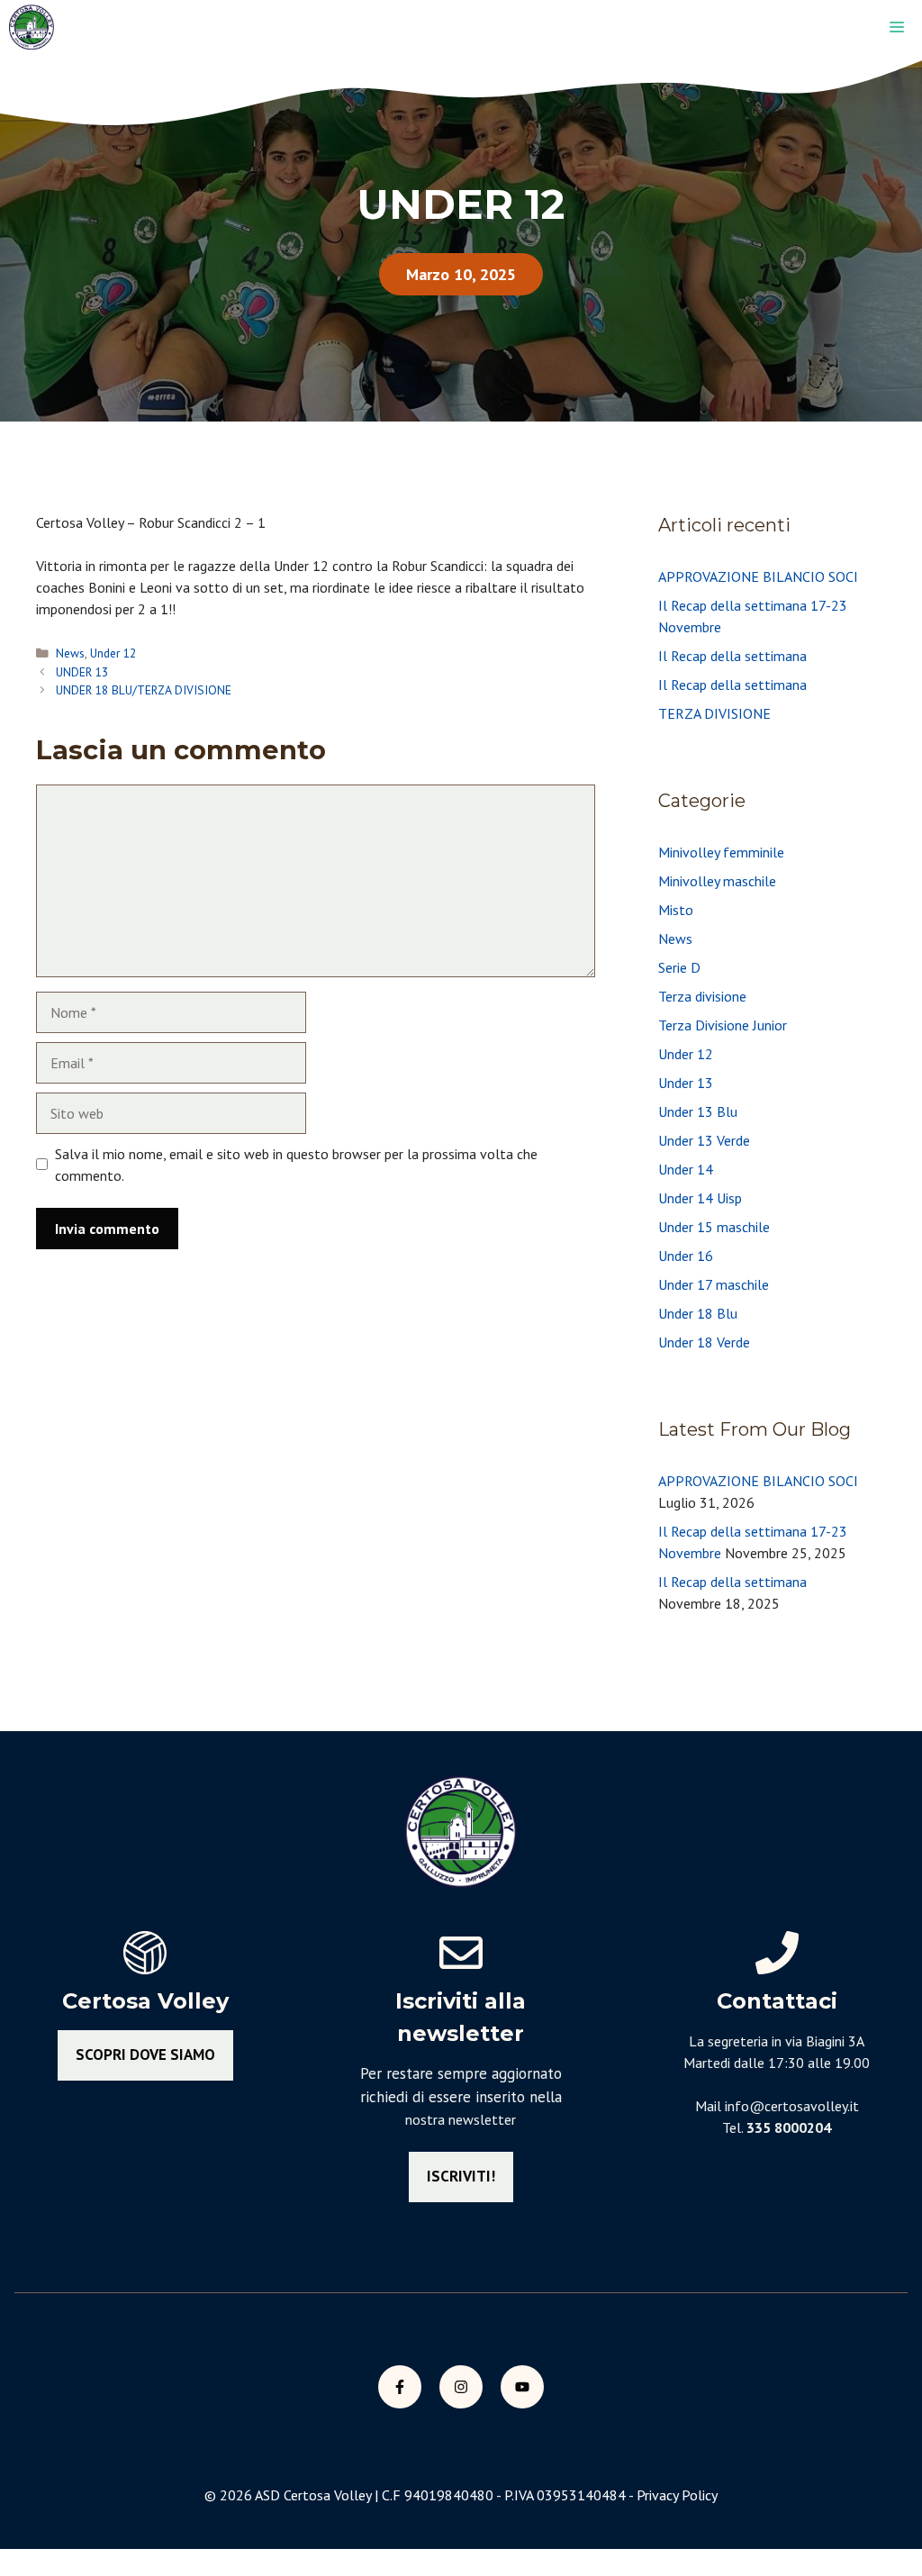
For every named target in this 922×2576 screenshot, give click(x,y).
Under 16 (686, 1256)
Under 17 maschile (714, 1284)
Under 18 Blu (698, 1313)
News (70, 653)
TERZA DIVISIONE (714, 713)
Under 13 (686, 1083)
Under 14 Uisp (700, 1198)
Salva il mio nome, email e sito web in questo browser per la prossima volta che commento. (296, 1165)
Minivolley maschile (717, 881)
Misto (676, 910)
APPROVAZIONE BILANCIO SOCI (758, 576)
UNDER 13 (82, 672)
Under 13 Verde (704, 1140)
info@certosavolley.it (792, 2106)
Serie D (679, 967)
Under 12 (113, 653)
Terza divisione (702, 996)
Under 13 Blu (698, 1111)
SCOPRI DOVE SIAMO (145, 2054)
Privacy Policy (677, 2495)
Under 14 (686, 1169)
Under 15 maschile (714, 1227)
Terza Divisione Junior (723, 1025)
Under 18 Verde (704, 1342)
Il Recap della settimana (732, 656)
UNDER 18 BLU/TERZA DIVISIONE (144, 690)
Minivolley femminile (721, 852)
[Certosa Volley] (32, 27)
